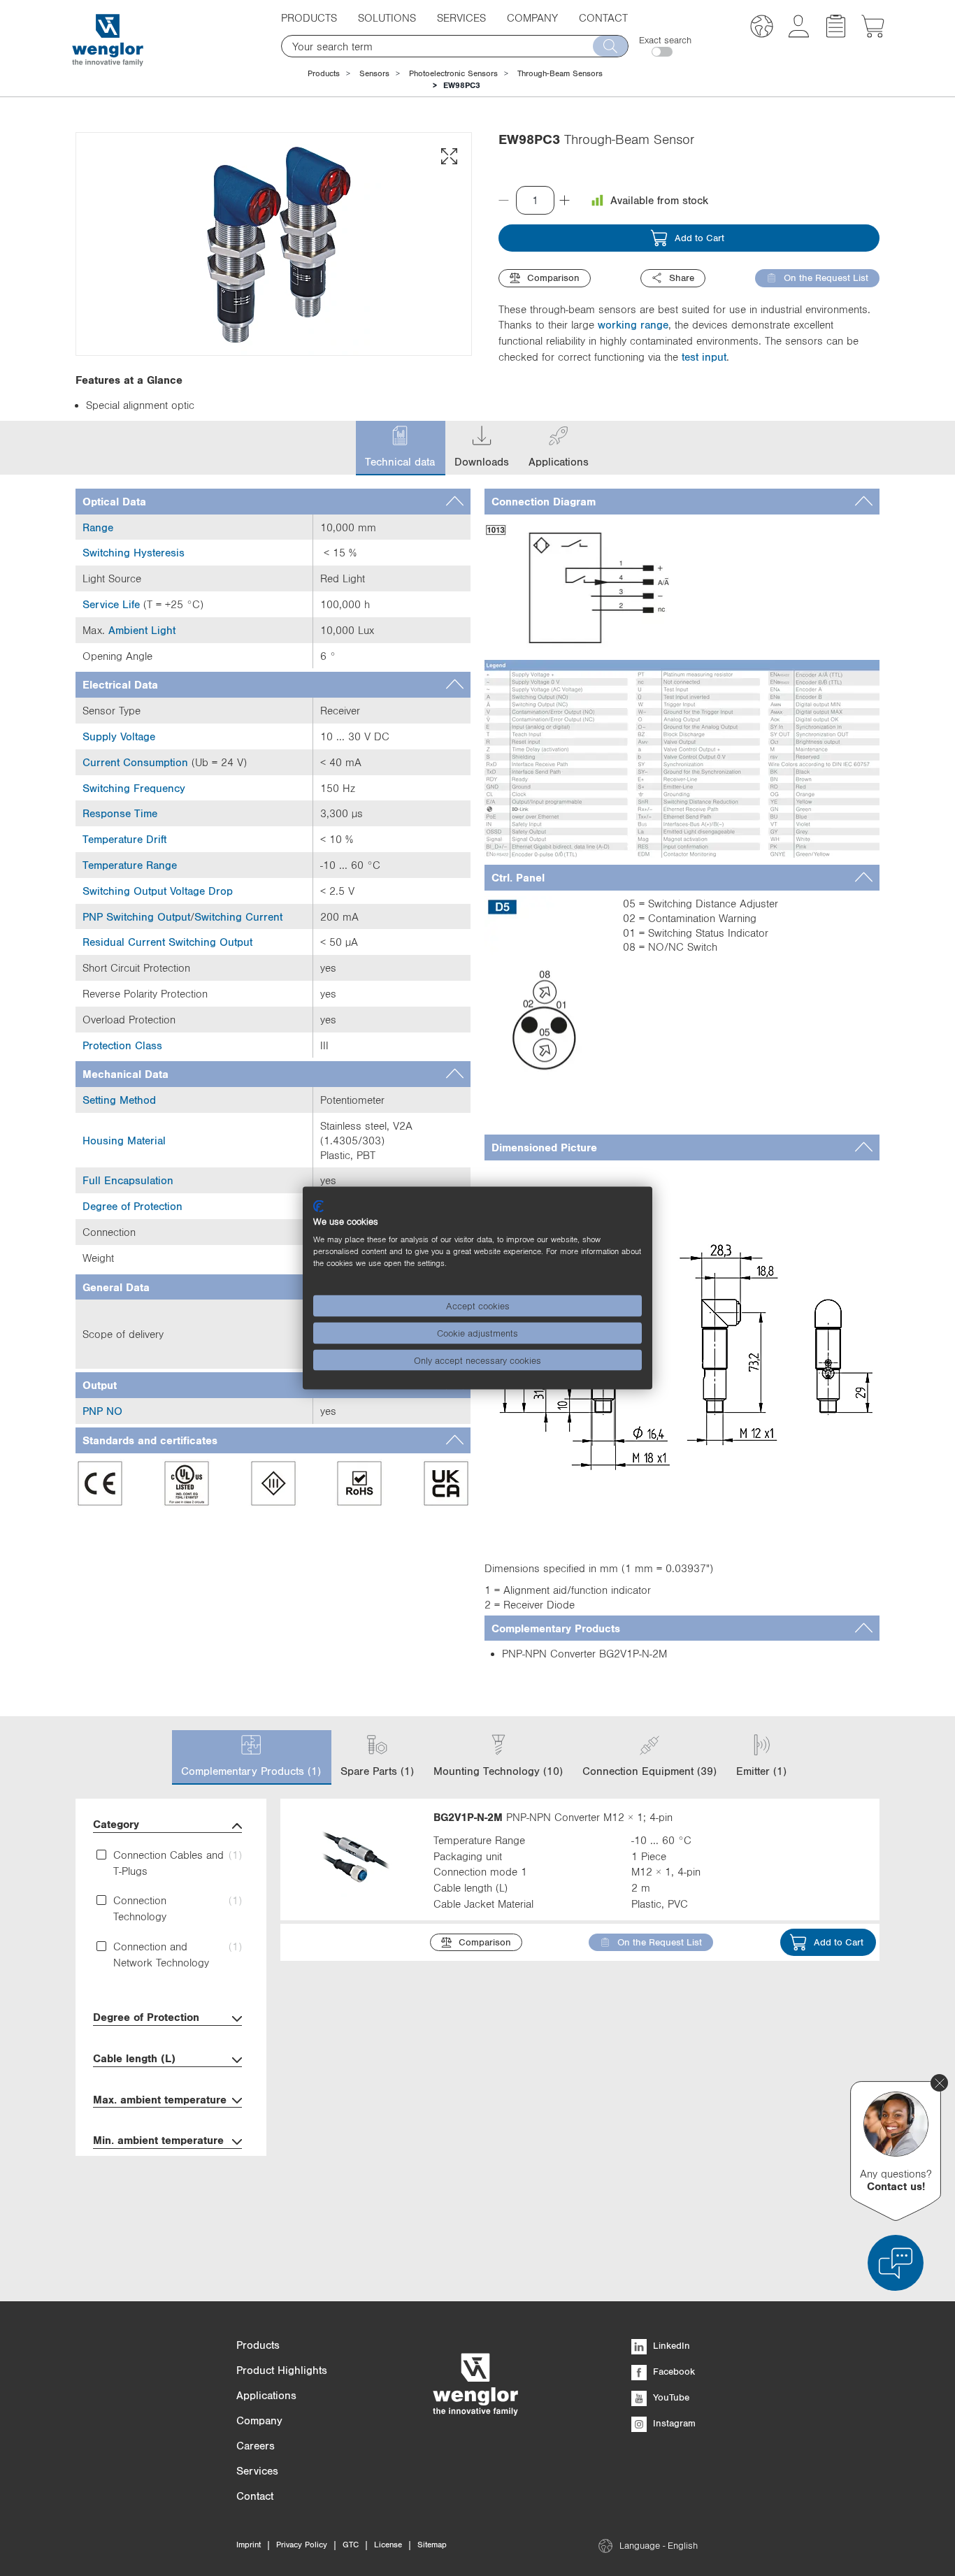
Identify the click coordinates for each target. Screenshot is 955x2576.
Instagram (673, 2423)
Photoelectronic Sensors (453, 73)
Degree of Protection (146, 2017)
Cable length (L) (134, 2058)
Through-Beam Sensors (560, 73)
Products (324, 73)
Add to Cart (699, 238)
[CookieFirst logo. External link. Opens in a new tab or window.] (318, 1206)
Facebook (673, 2371)
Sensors (374, 73)
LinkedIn (670, 2345)
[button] (762, 28)
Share (682, 278)
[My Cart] (873, 34)
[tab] (273, 502)
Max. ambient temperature (160, 2099)
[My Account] (799, 34)
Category (116, 1824)
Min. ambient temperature (158, 2140)
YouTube (670, 2397)
